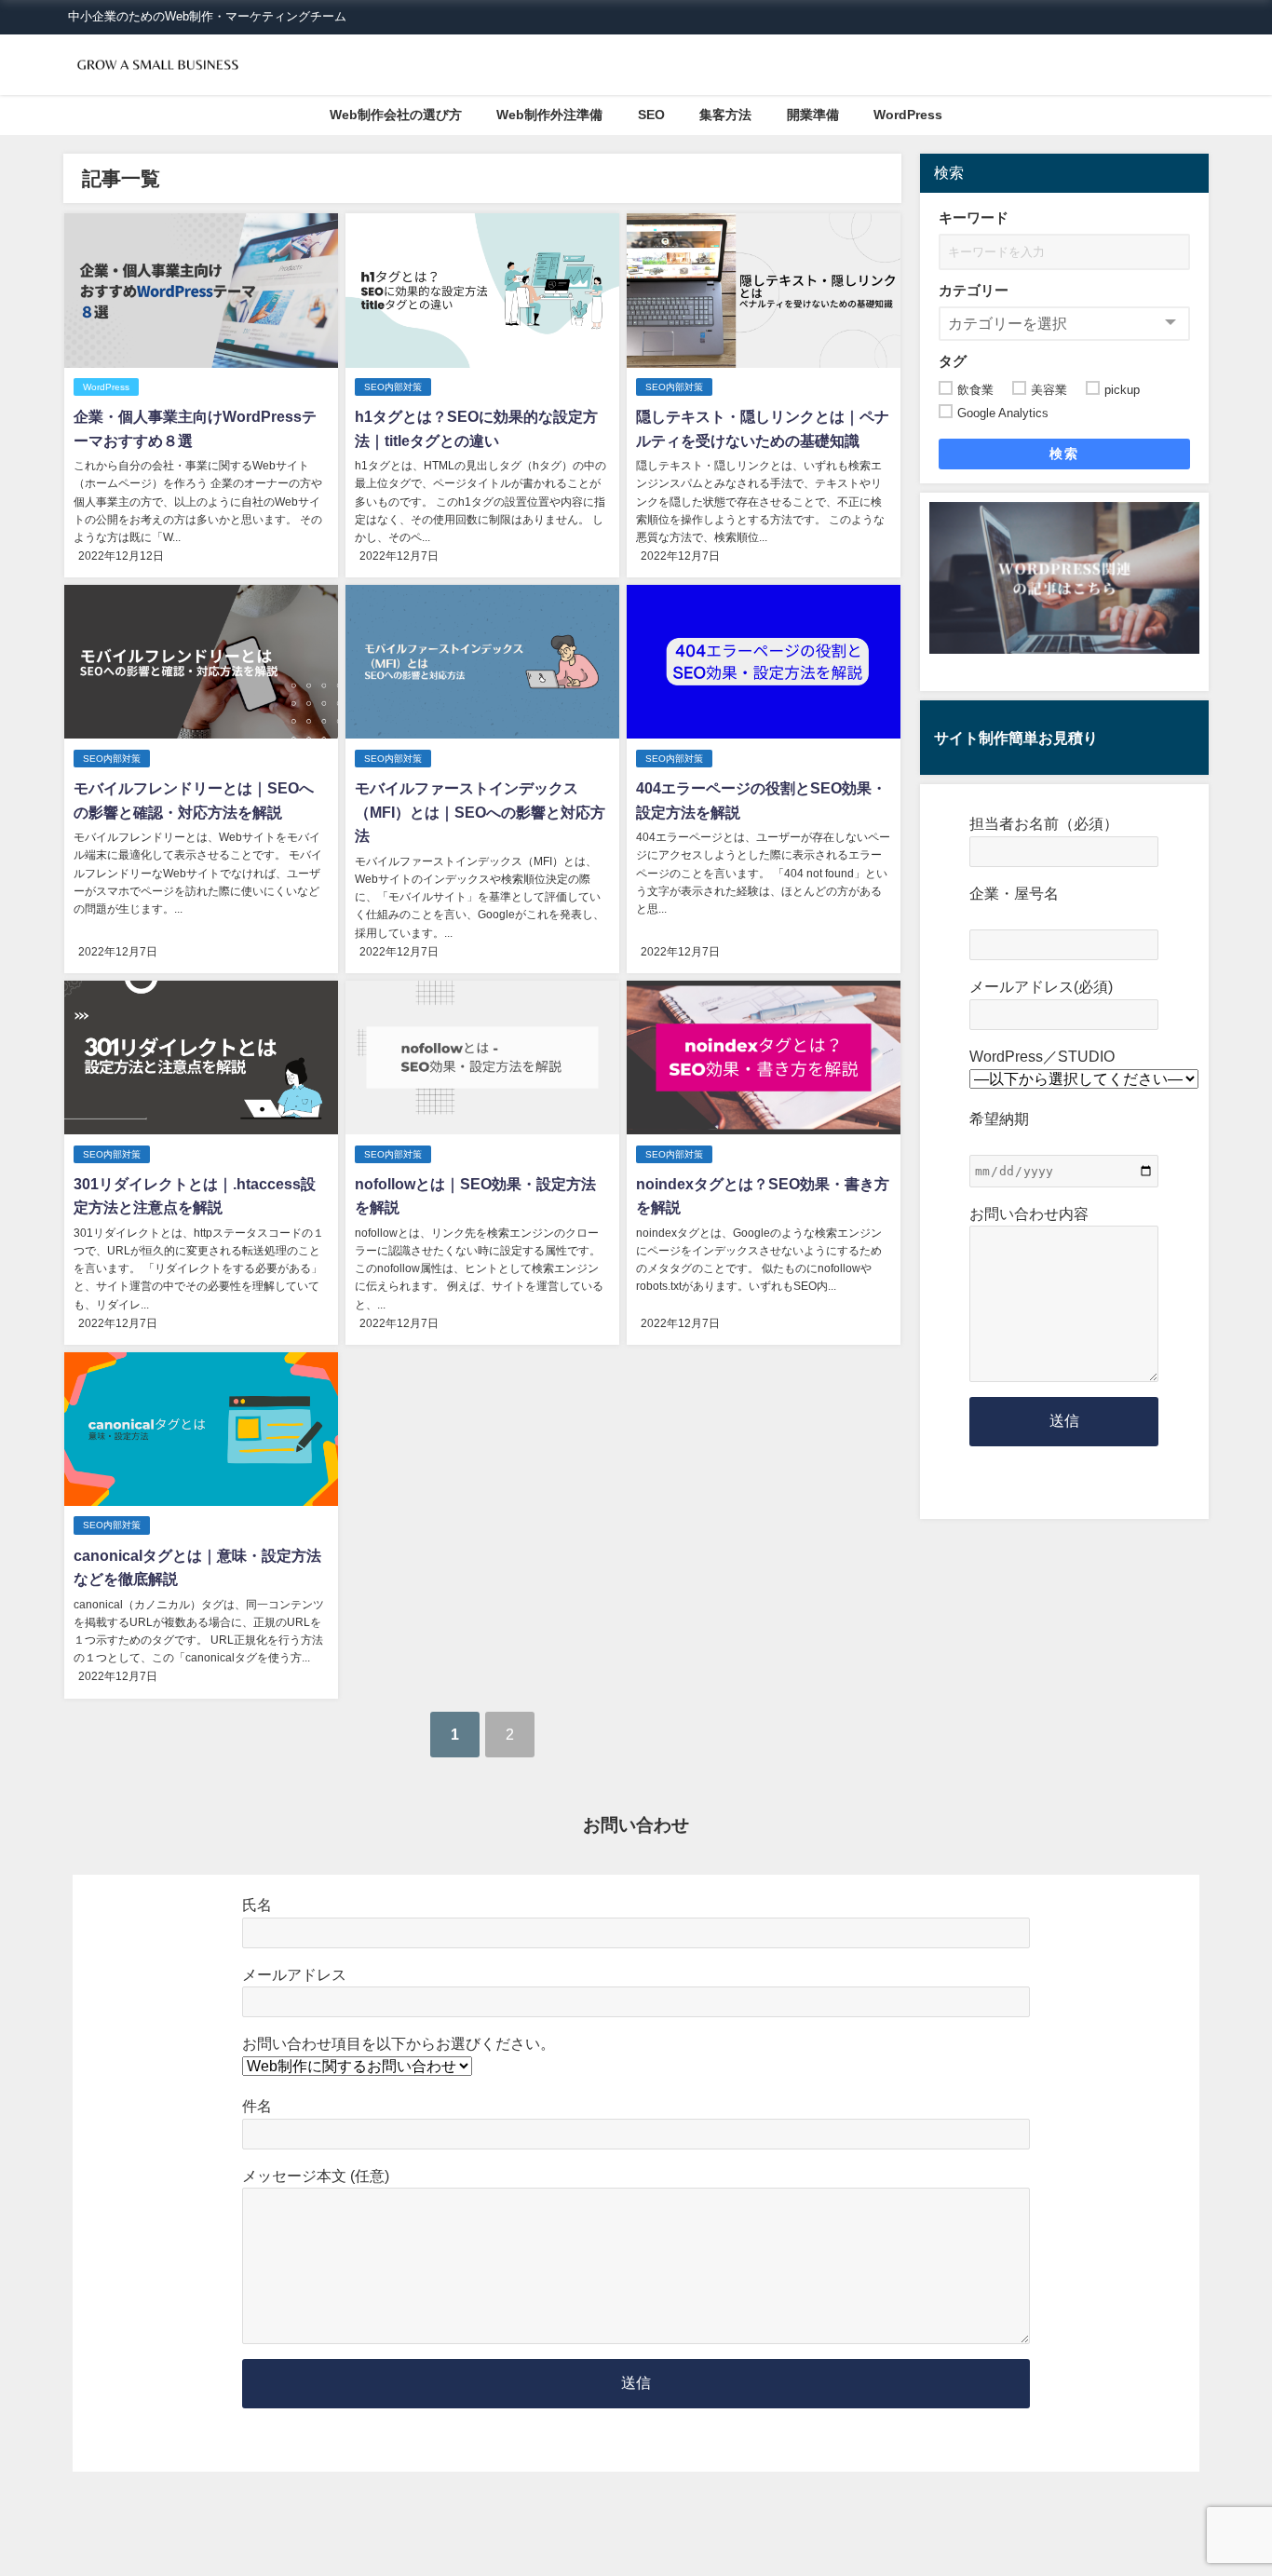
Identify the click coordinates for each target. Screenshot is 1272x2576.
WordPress (908, 115)
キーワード (974, 217)
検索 (1064, 454)
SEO (651, 115)
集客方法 (725, 115)
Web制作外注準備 (549, 115)
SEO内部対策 (393, 387)
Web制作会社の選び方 (396, 115)
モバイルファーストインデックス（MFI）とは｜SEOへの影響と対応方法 (480, 812)
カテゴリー (974, 290)
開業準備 (813, 115)
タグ (953, 361)
